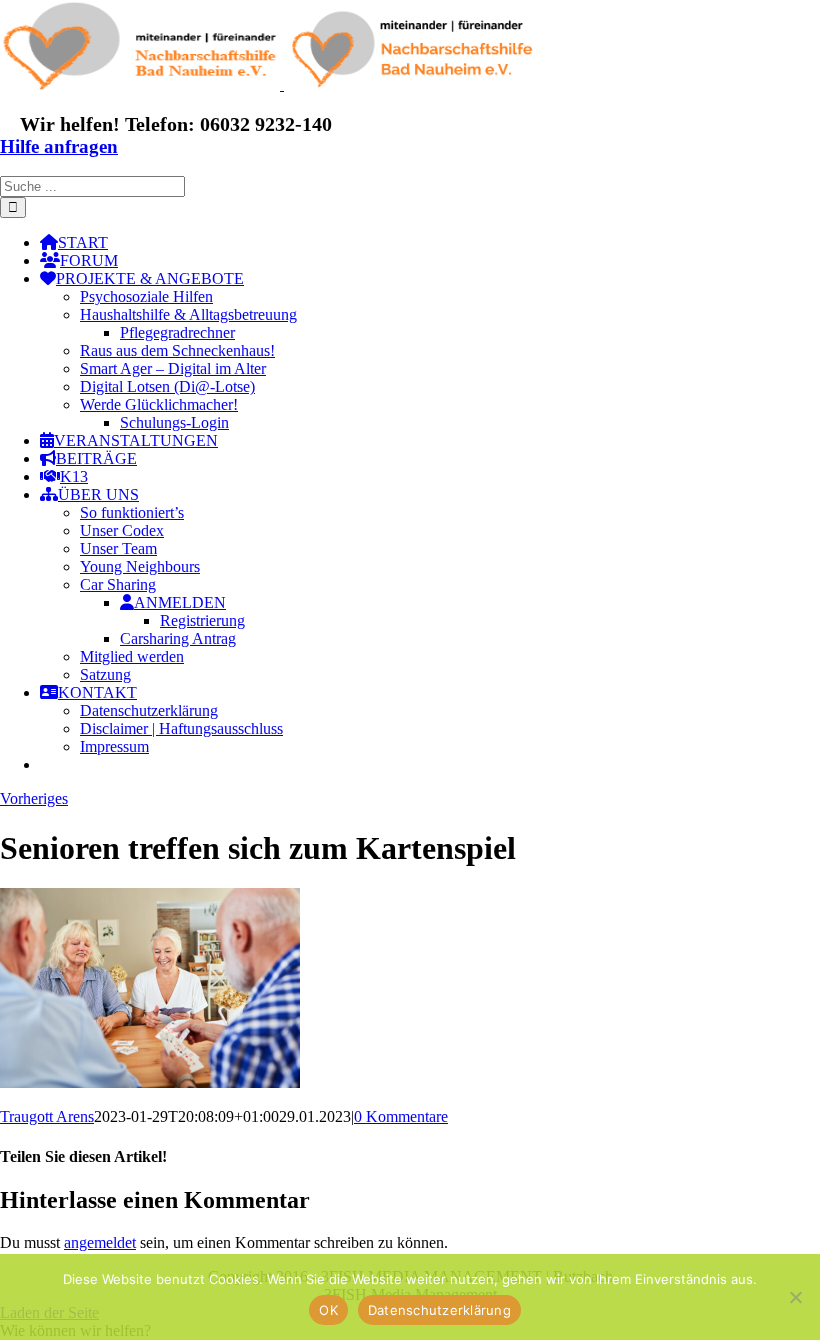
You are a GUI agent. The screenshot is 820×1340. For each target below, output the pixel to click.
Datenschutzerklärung (439, 1310)
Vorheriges (34, 798)
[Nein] (795, 1297)
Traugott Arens (47, 1116)
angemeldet (100, 1242)
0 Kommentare (401, 1116)
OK (328, 1310)
